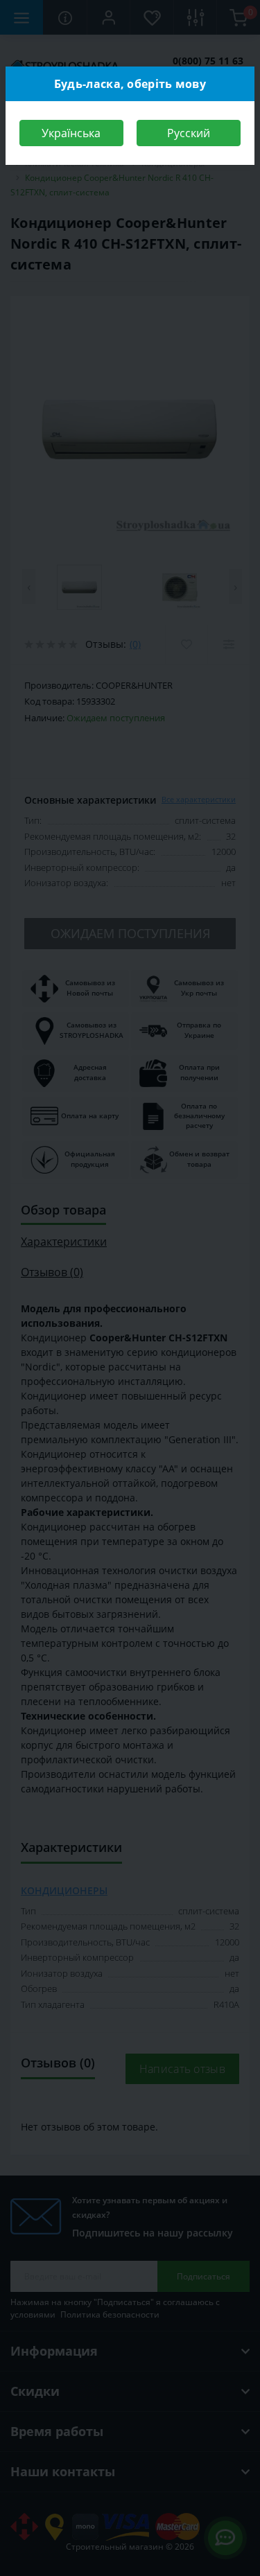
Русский (189, 133)
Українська (71, 133)
